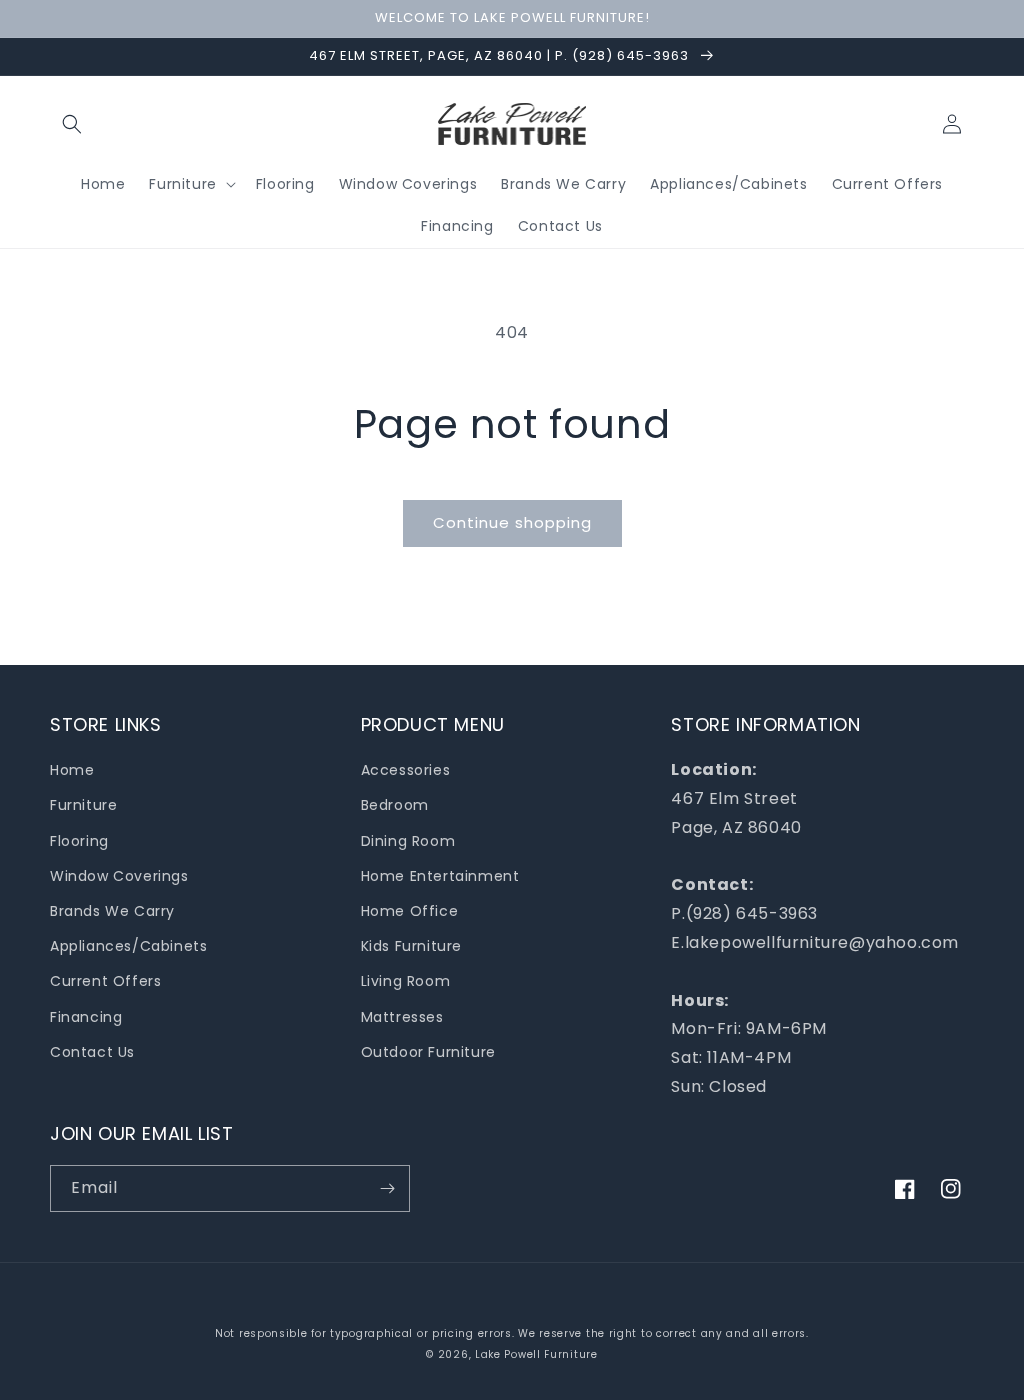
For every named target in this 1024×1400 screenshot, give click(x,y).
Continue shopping (512, 522)
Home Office (410, 911)
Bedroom (395, 805)
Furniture (83, 805)
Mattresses (402, 1017)
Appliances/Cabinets (128, 946)
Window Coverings (119, 876)
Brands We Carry (112, 911)
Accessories (406, 770)
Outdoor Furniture (428, 1052)
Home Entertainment (440, 876)
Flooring (79, 841)
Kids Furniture (411, 946)
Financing (86, 1017)
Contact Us (92, 1052)
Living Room (406, 981)
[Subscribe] (387, 1188)
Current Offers (105, 981)
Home (72, 770)
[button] (72, 124)
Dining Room (408, 841)
